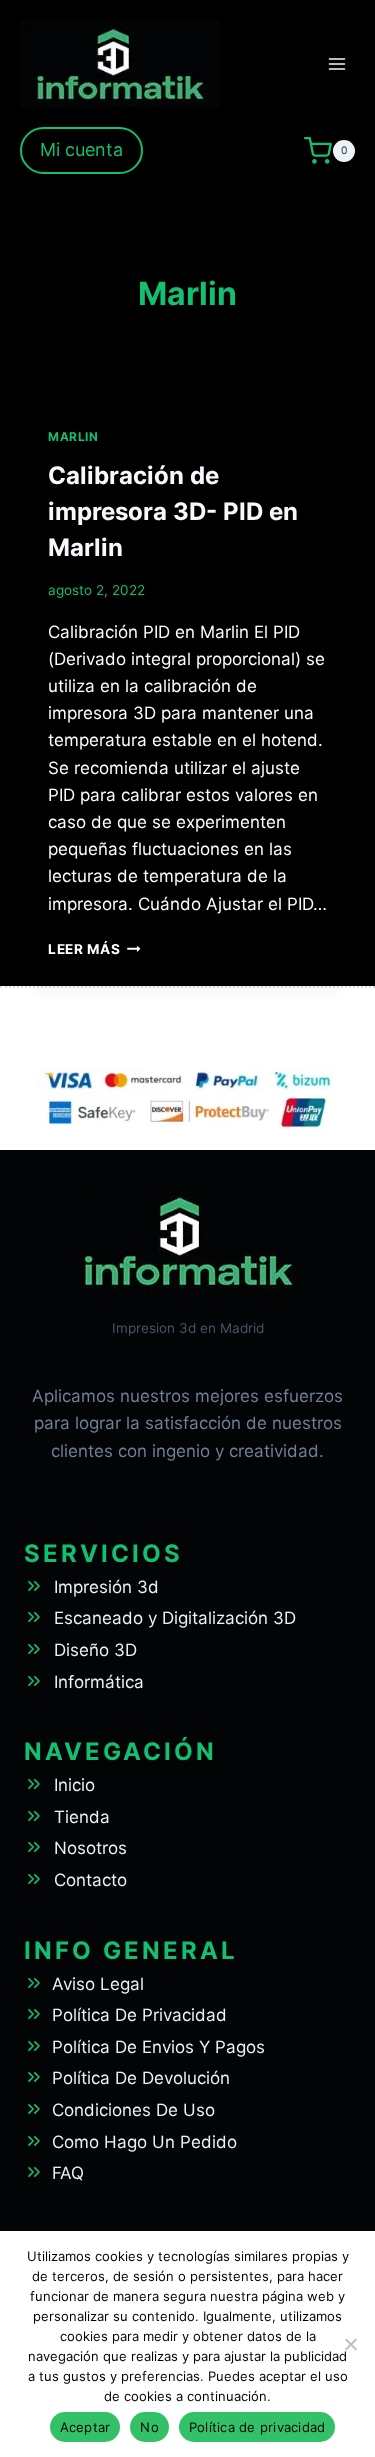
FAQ (68, 2173)
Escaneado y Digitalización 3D (175, 1618)
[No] (350, 2344)
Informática (99, 1682)
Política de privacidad (257, 2427)
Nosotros (90, 1848)
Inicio (74, 1785)
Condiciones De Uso (133, 2110)
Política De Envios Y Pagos (158, 2047)
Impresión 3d (106, 1587)
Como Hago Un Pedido (144, 2142)
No (149, 2427)
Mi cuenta (81, 149)
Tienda (82, 1817)
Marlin (73, 436)
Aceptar (85, 2427)
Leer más (94, 949)
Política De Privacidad (139, 2015)
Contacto (90, 1880)
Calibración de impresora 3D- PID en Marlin (173, 511)
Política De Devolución (141, 2078)
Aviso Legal (98, 1984)
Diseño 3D (95, 1650)
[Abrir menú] (336, 63)
